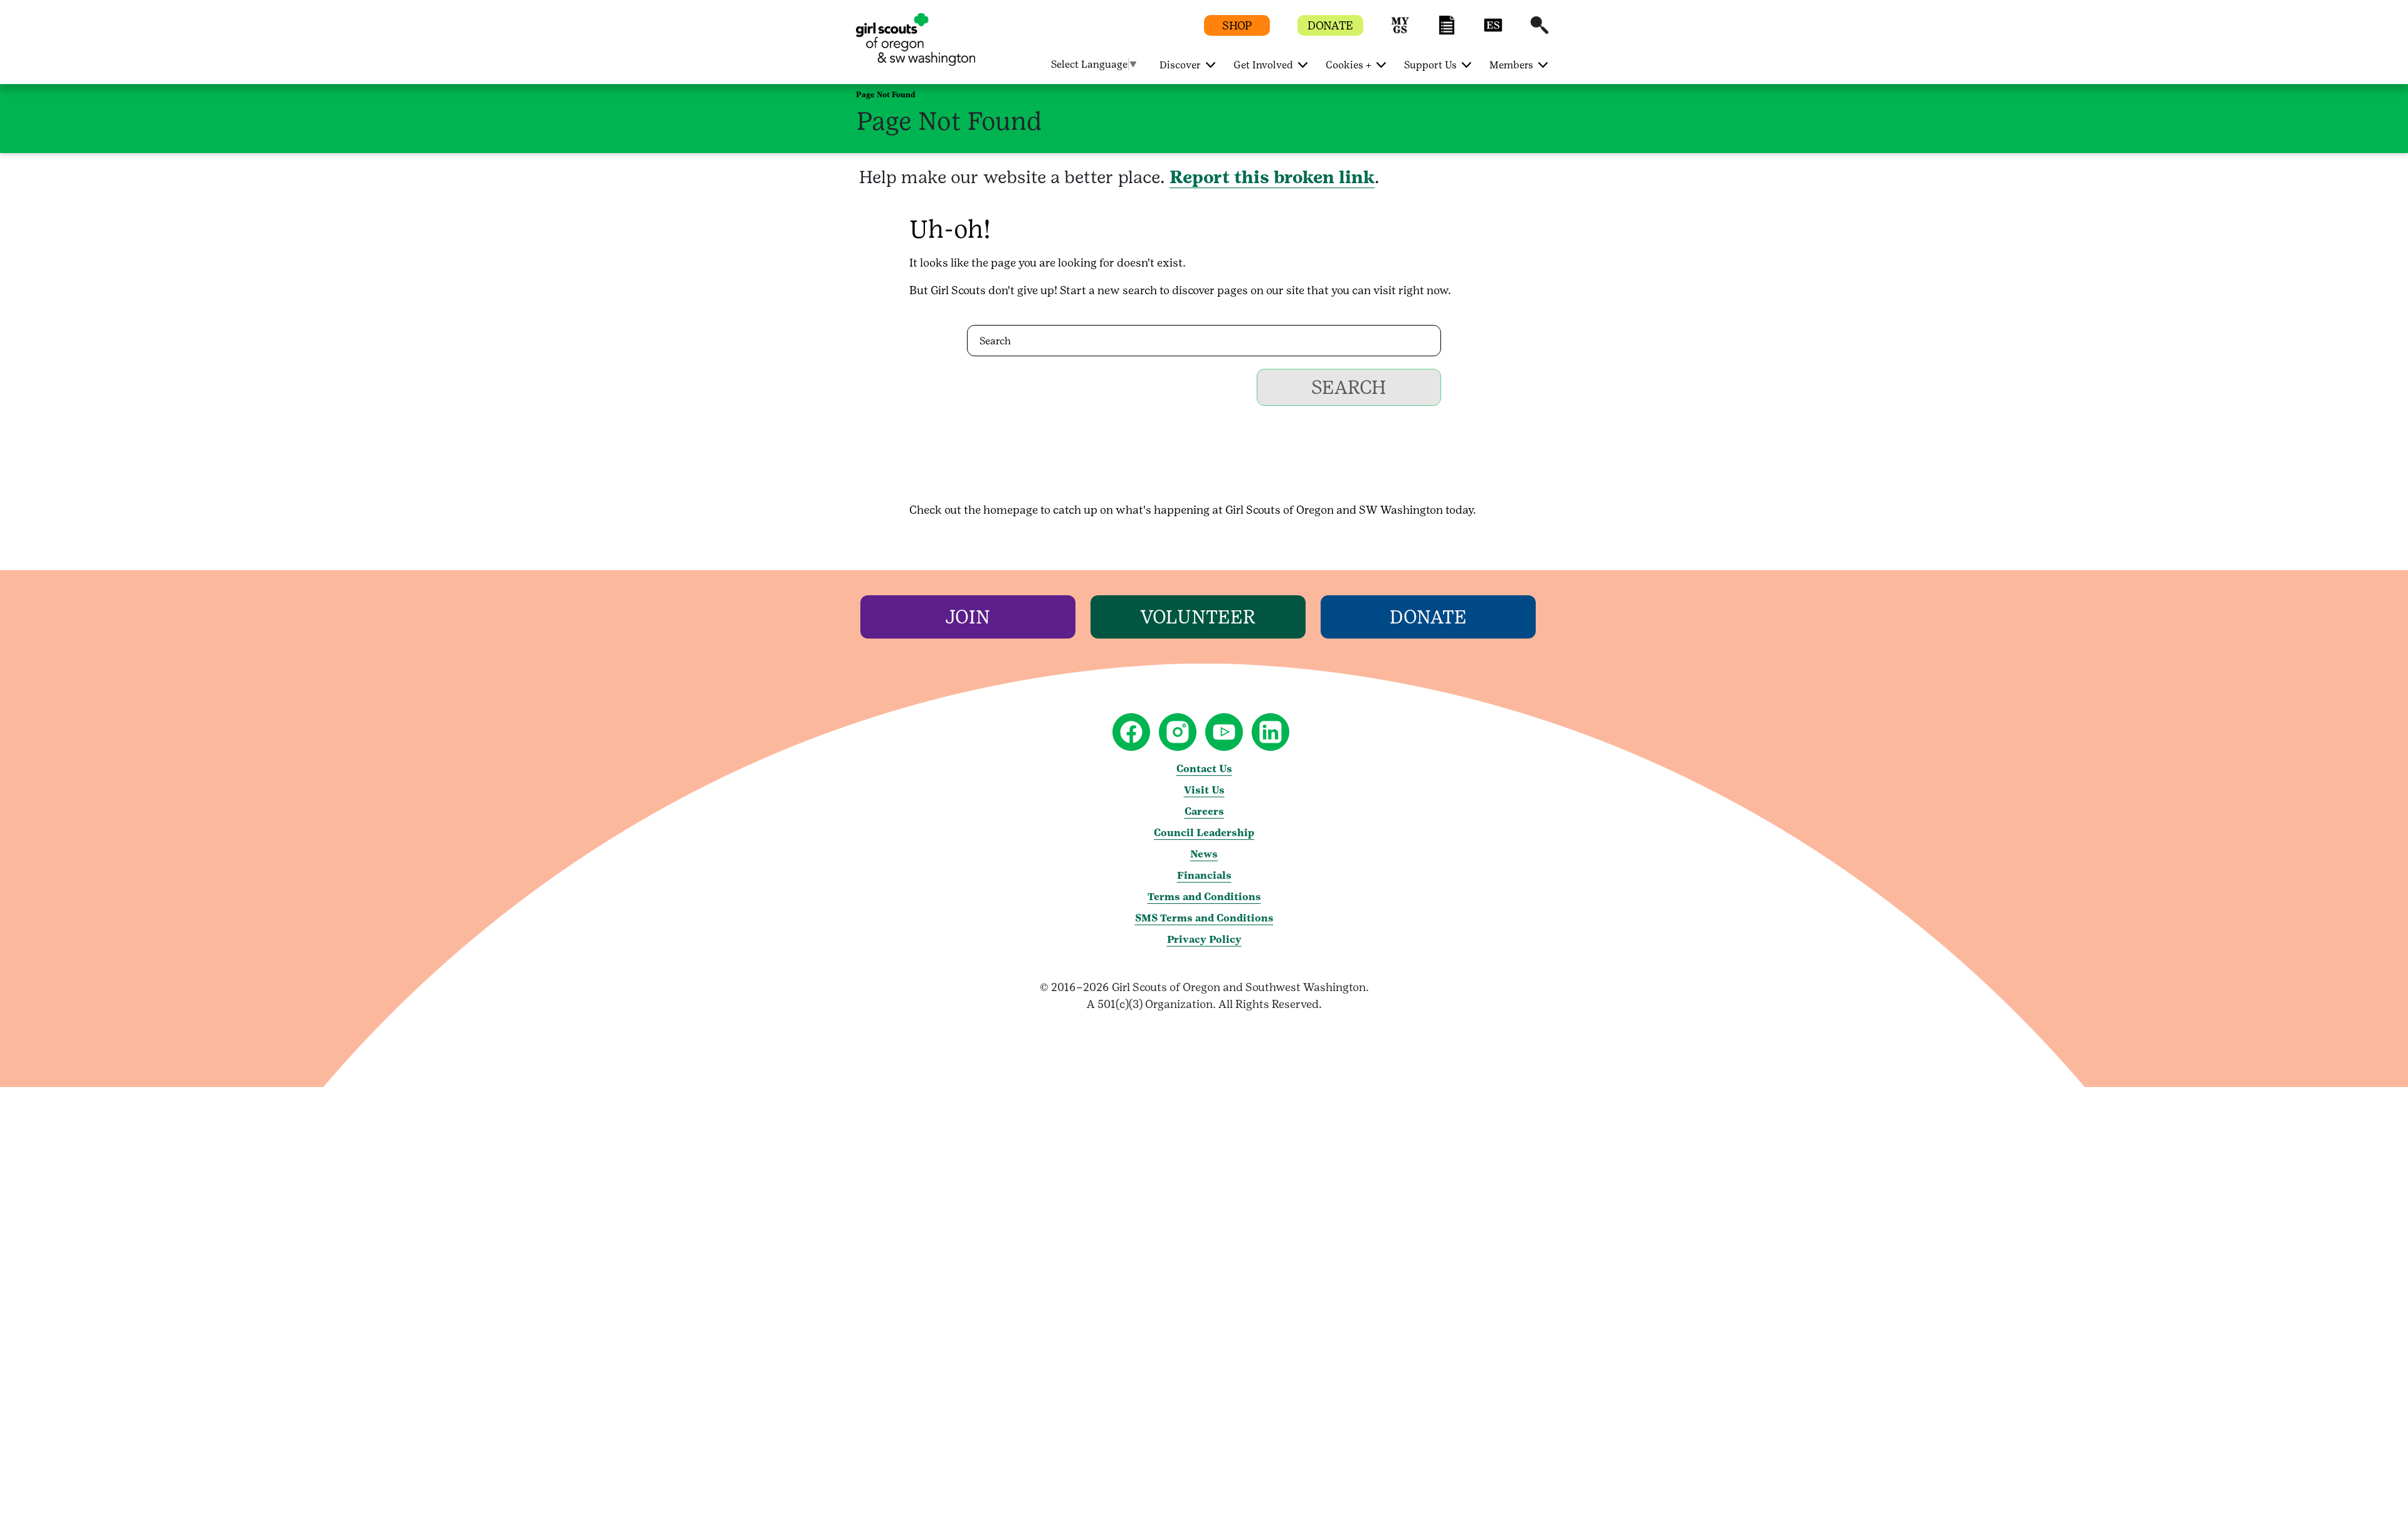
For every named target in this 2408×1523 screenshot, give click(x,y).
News (1204, 854)
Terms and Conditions (1204, 897)
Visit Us (1204, 790)
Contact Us (1204, 769)
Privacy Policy (1204, 939)
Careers (1204, 811)
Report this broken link (1272, 177)
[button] (1400, 31)
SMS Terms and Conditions (1204, 918)
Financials (1204, 875)
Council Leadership (1204, 833)
